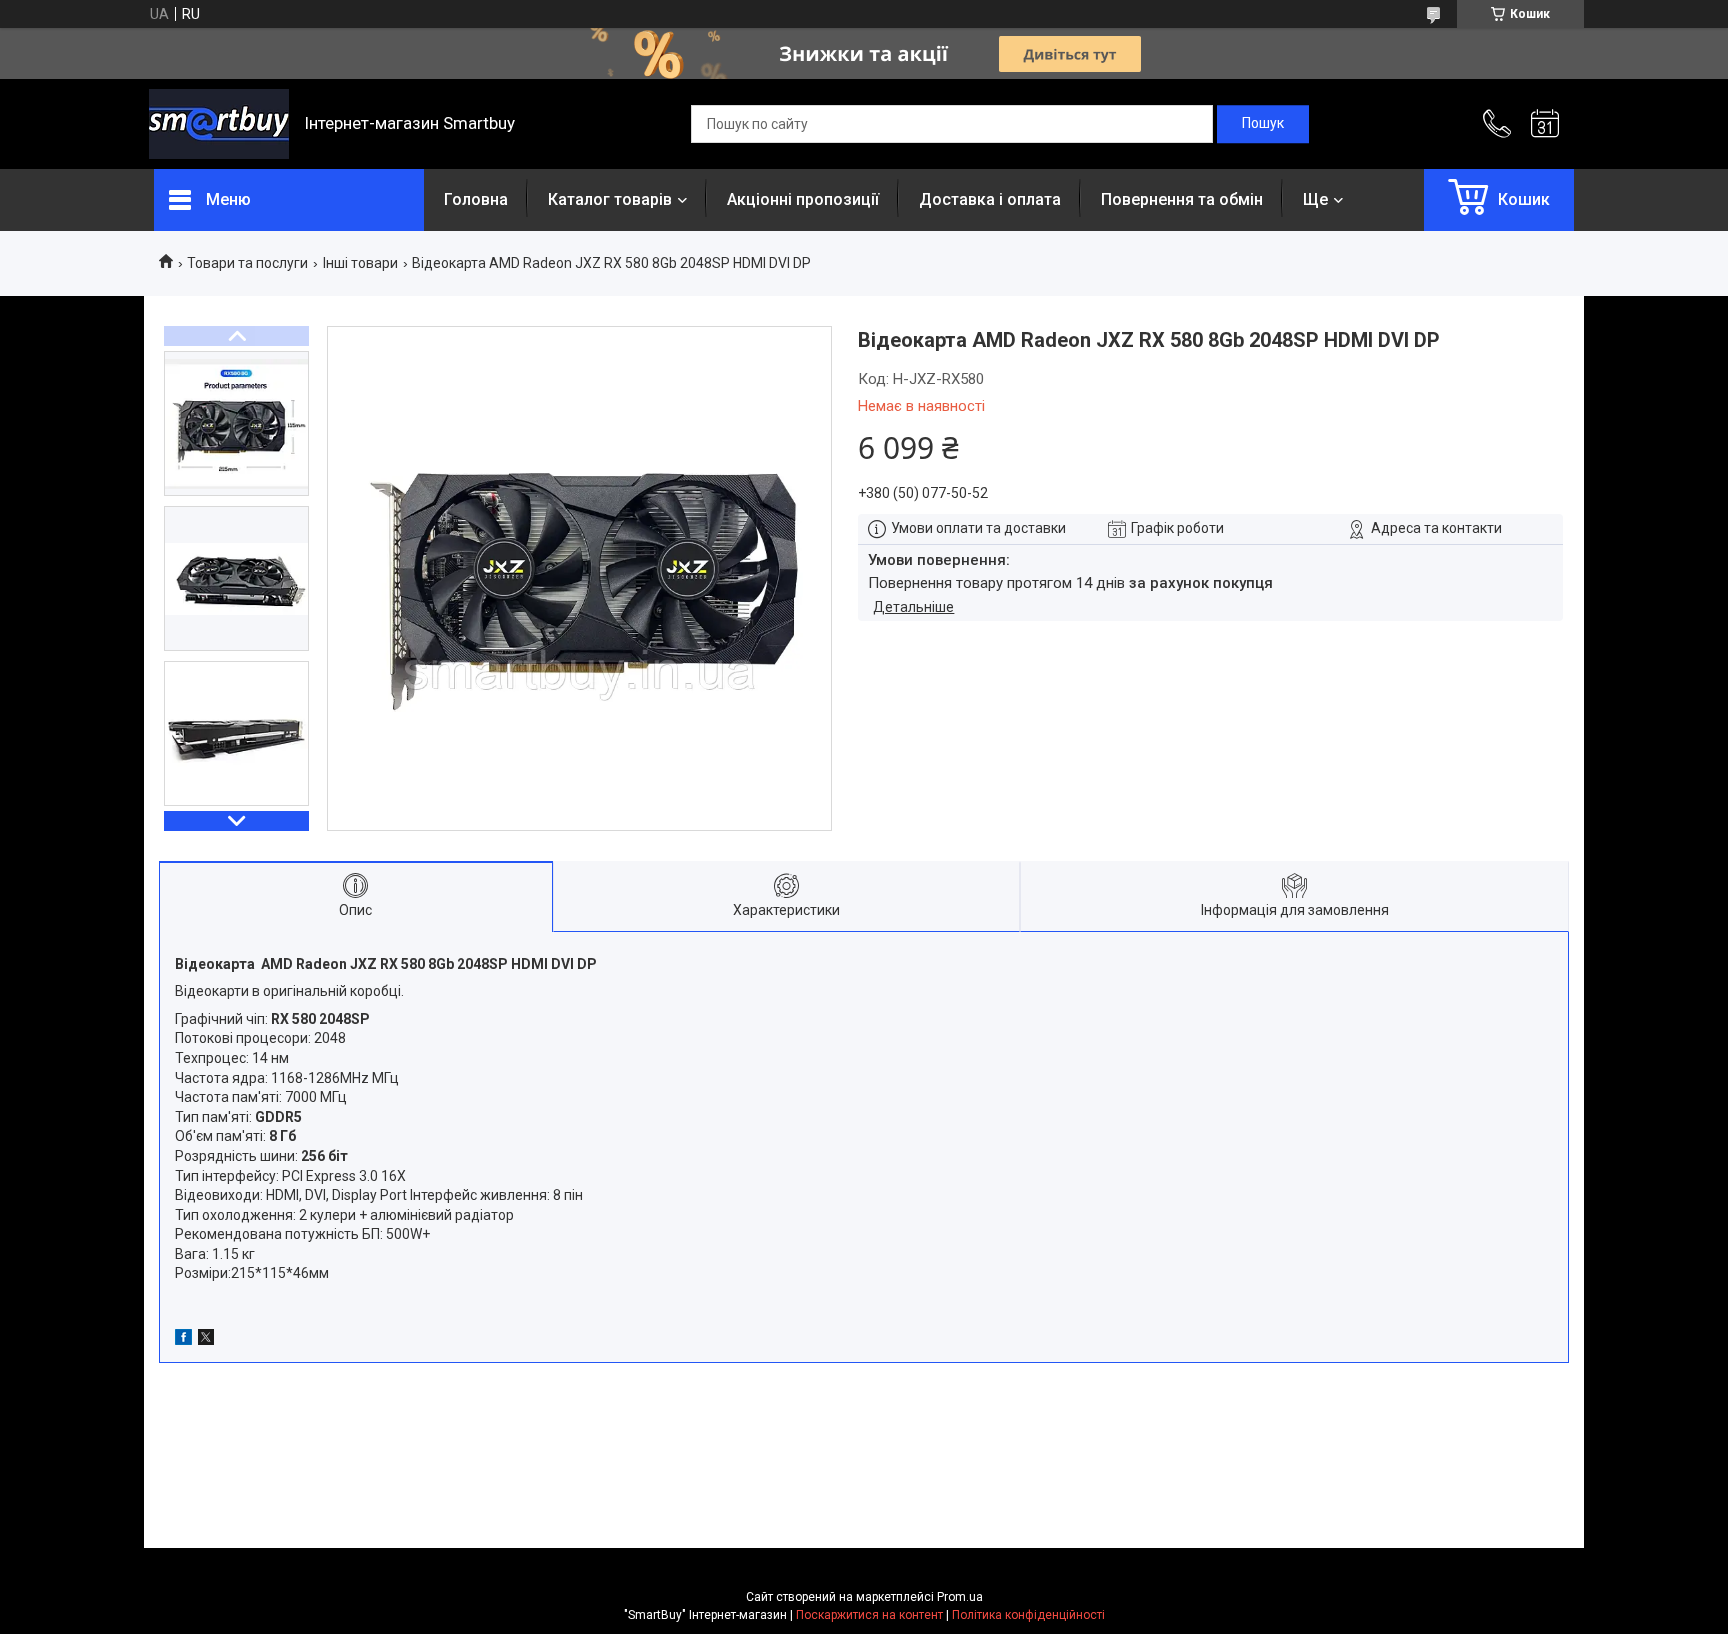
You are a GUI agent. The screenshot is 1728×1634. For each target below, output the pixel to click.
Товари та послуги (247, 263)
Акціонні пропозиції (803, 199)
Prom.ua (960, 1597)
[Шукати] (1263, 124)
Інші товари (360, 263)
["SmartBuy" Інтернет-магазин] (219, 124)
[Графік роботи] (1545, 124)
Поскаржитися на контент (869, 1615)
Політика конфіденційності (1028, 1615)
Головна (476, 199)
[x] (206, 1340)
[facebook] (183, 1340)
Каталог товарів (610, 199)
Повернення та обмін (1182, 199)
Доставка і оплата (990, 199)
